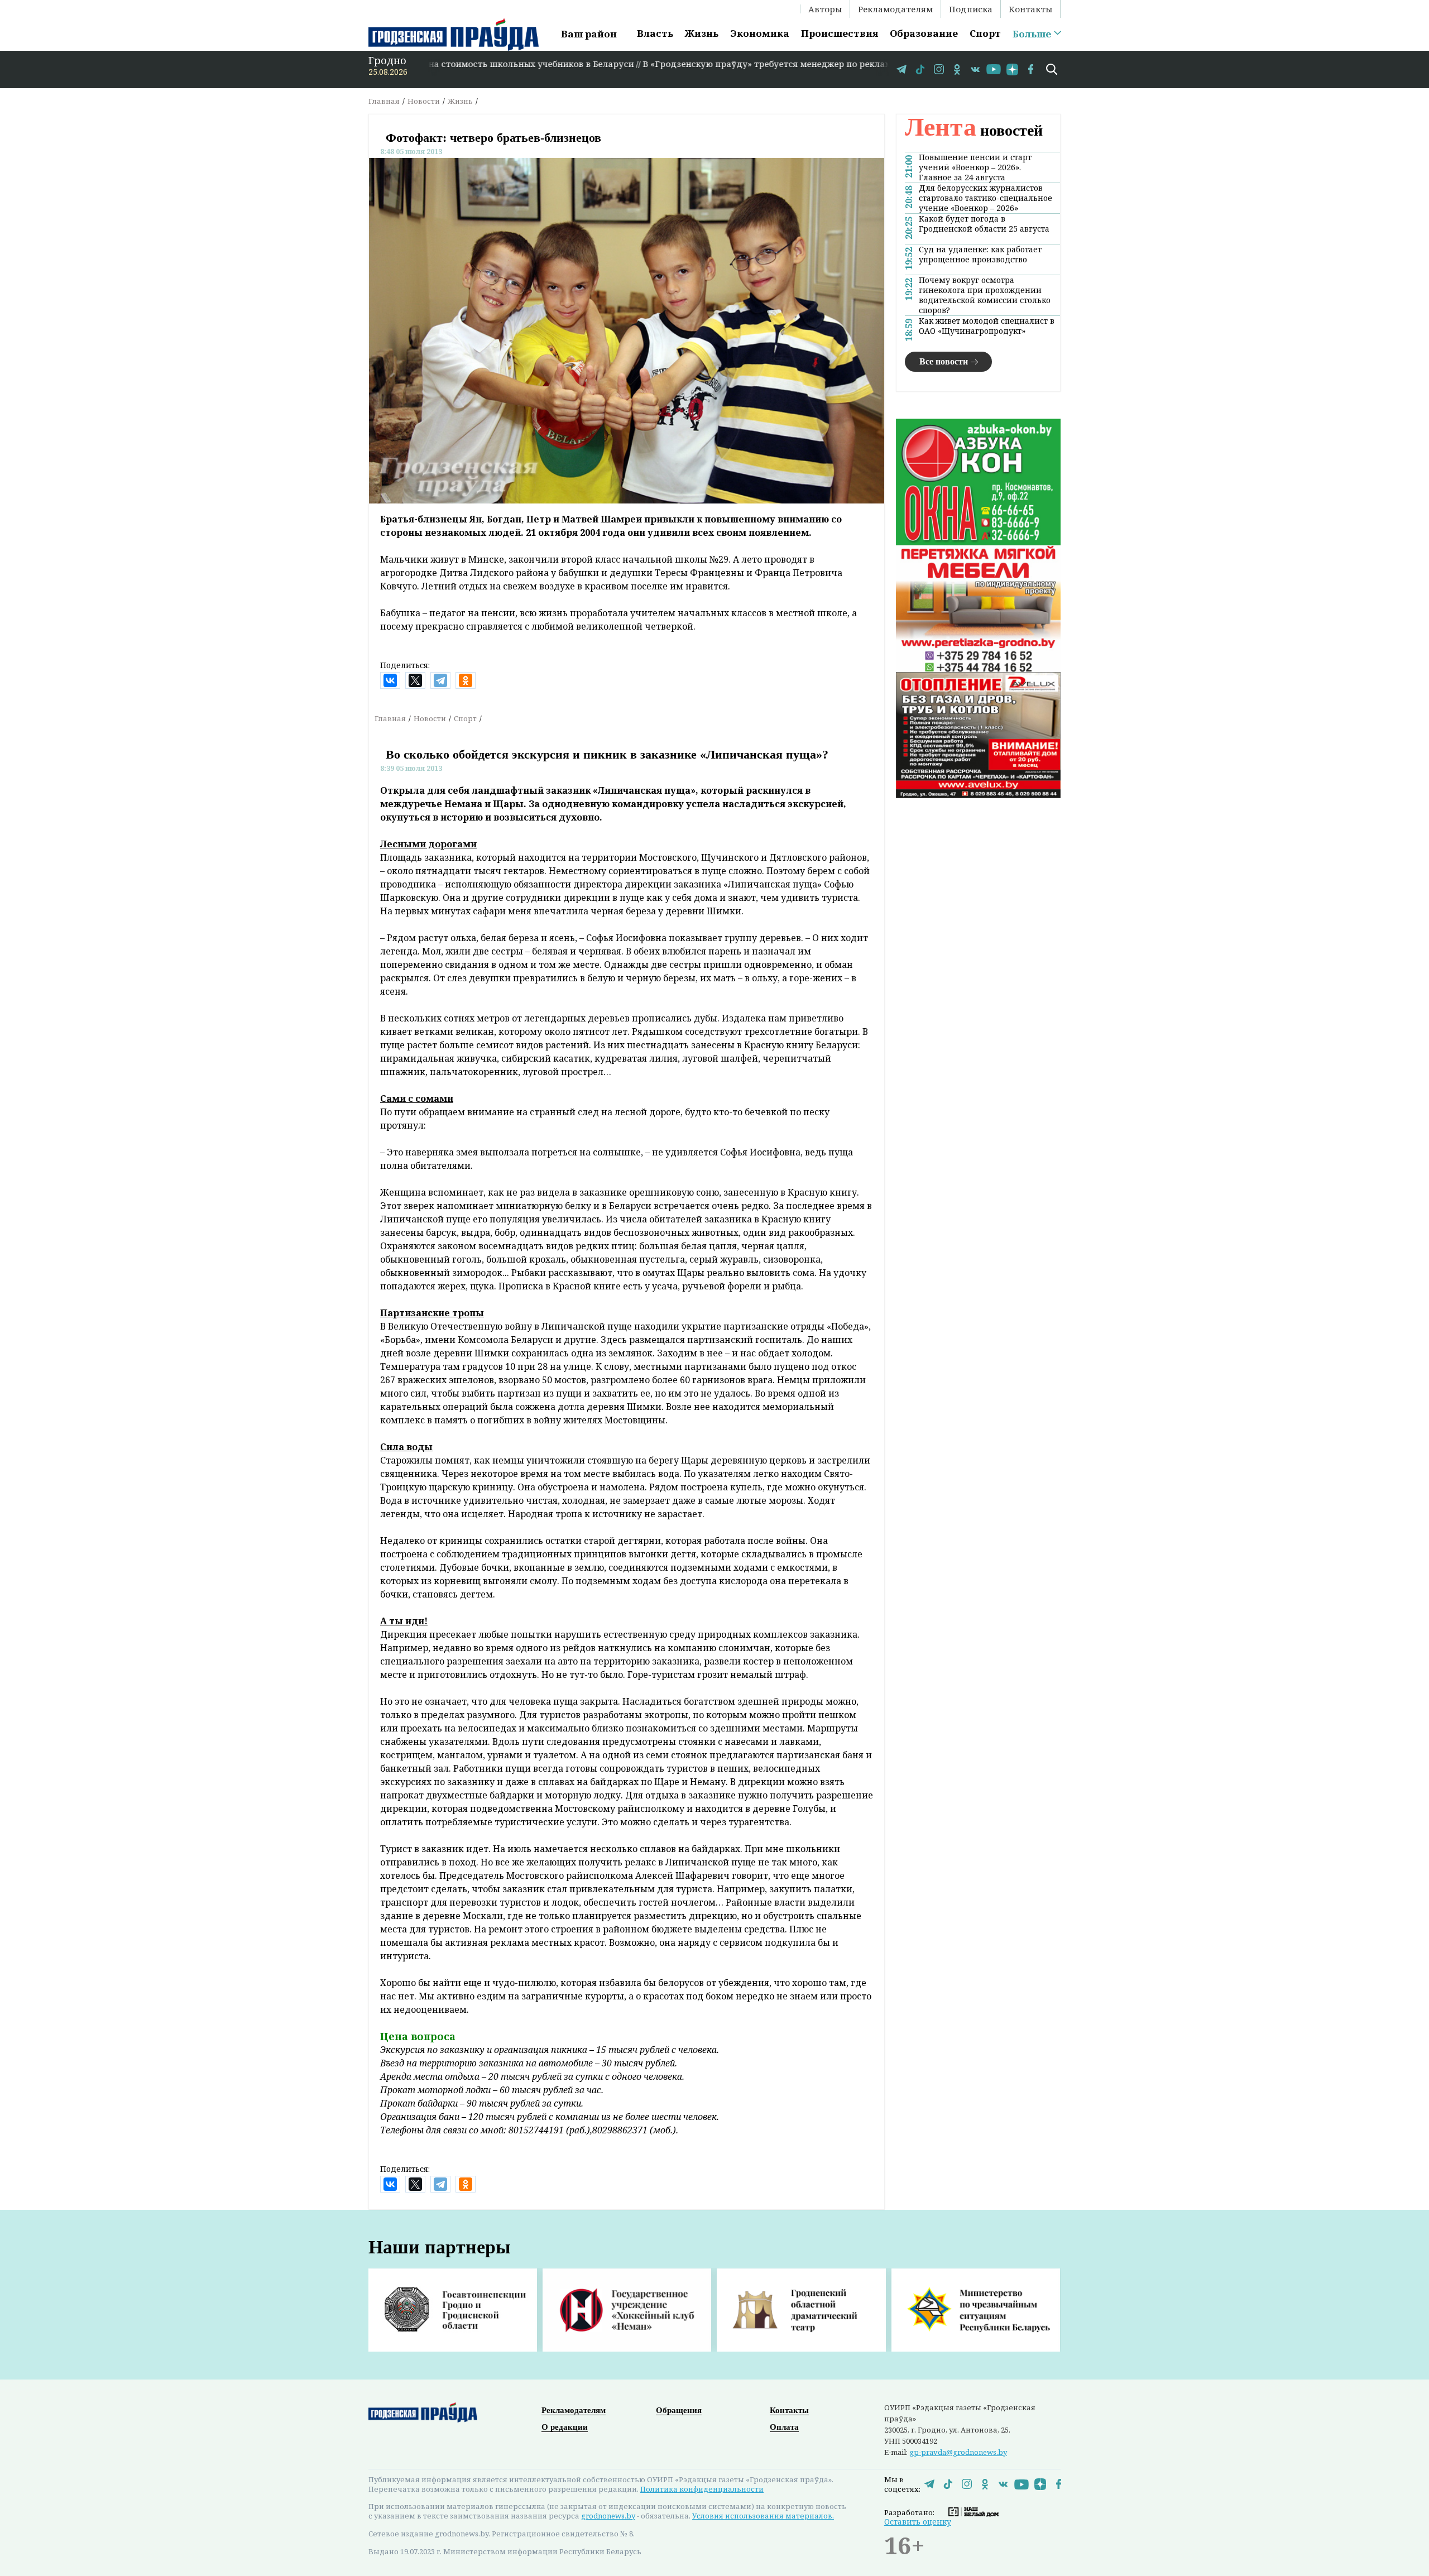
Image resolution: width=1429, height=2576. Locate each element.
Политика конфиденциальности (702, 2489)
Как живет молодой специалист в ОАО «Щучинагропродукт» (987, 326)
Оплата (784, 2427)
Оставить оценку (918, 2522)
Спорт (985, 33)
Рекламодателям (895, 9)
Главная (384, 101)
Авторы (825, 9)
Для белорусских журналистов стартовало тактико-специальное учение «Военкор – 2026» (986, 198)
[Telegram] (440, 680)
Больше (1032, 34)
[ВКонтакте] (390, 680)
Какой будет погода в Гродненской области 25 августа (984, 224)
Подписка (971, 9)
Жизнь (702, 33)
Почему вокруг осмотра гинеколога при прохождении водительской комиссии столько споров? (985, 295)
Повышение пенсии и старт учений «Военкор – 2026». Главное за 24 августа (975, 167)
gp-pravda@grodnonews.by (958, 2452)
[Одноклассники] (466, 680)
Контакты (1030, 9)
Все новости (944, 361)
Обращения (679, 2410)
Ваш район (589, 34)
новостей (974, 130)
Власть (655, 33)
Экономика (760, 33)
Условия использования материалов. (763, 2516)
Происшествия (840, 33)
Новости (424, 101)
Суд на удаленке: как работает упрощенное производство (980, 255)
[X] (415, 680)
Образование (924, 33)
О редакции (565, 2427)
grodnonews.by (608, 2516)
